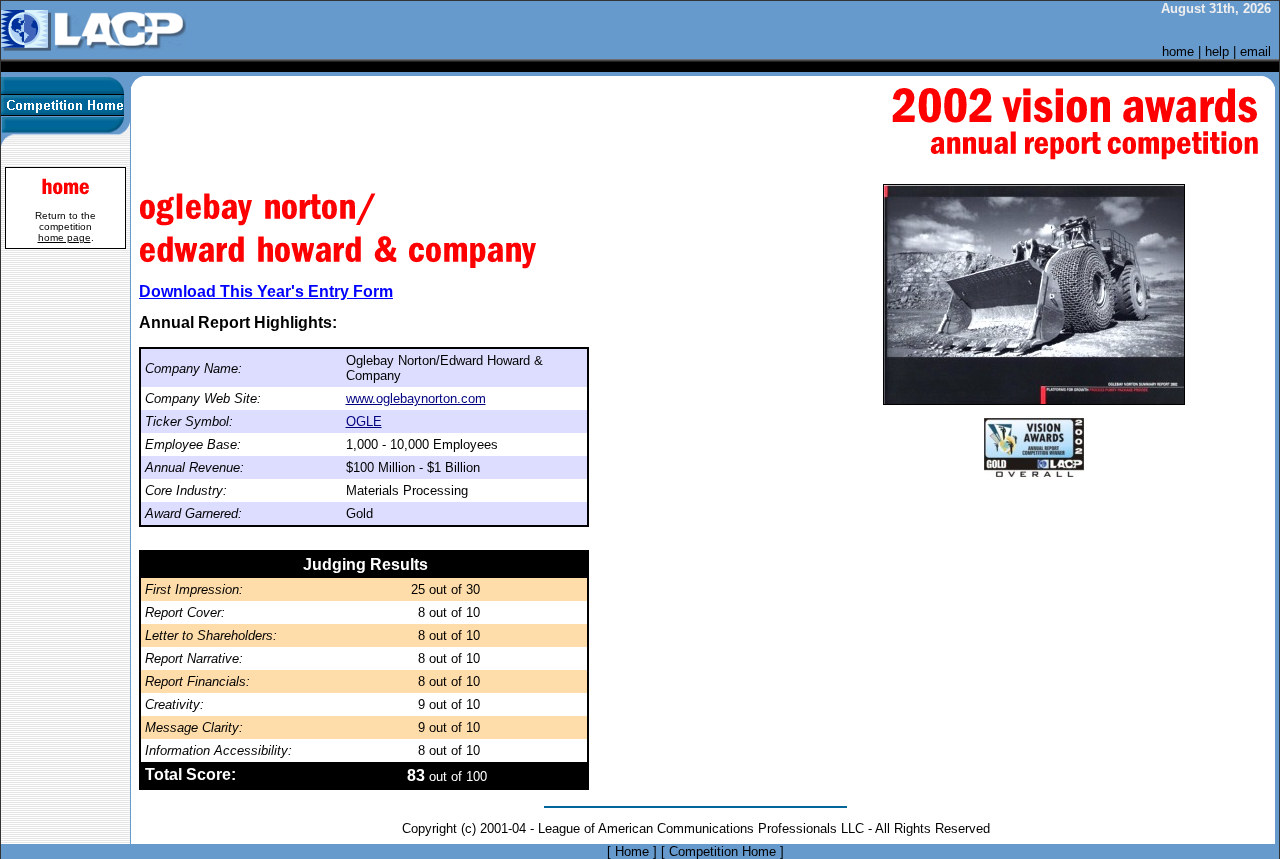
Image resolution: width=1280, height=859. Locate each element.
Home (632, 851)
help (1217, 51)
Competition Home (722, 851)
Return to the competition (65, 226)
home (1178, 51)
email (1255, 51)
